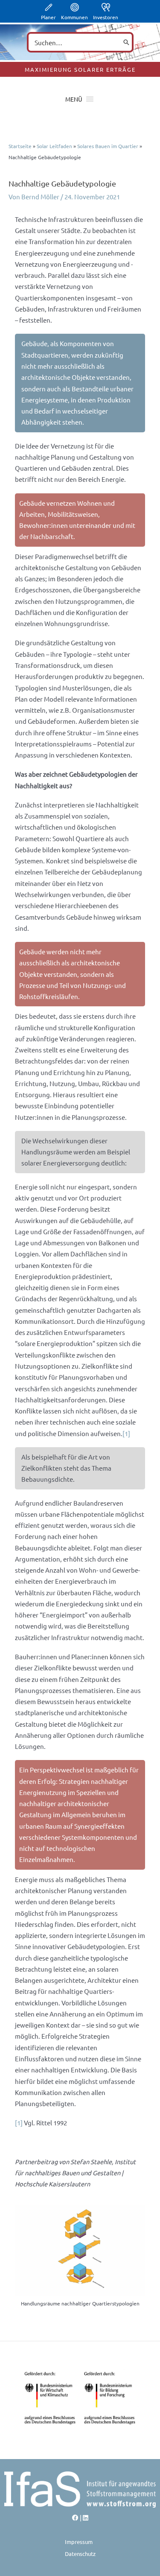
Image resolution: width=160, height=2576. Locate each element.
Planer (48, 17)
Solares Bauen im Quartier (108, 146)
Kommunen (74, 17)
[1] (126, 1433)
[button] (74, 99)
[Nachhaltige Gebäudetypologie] (80, 2251)
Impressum (79, 2542)
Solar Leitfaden (54, 146)
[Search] (126, 42)
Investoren (106, 17)
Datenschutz (80, 2554)
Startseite (20, 146)
